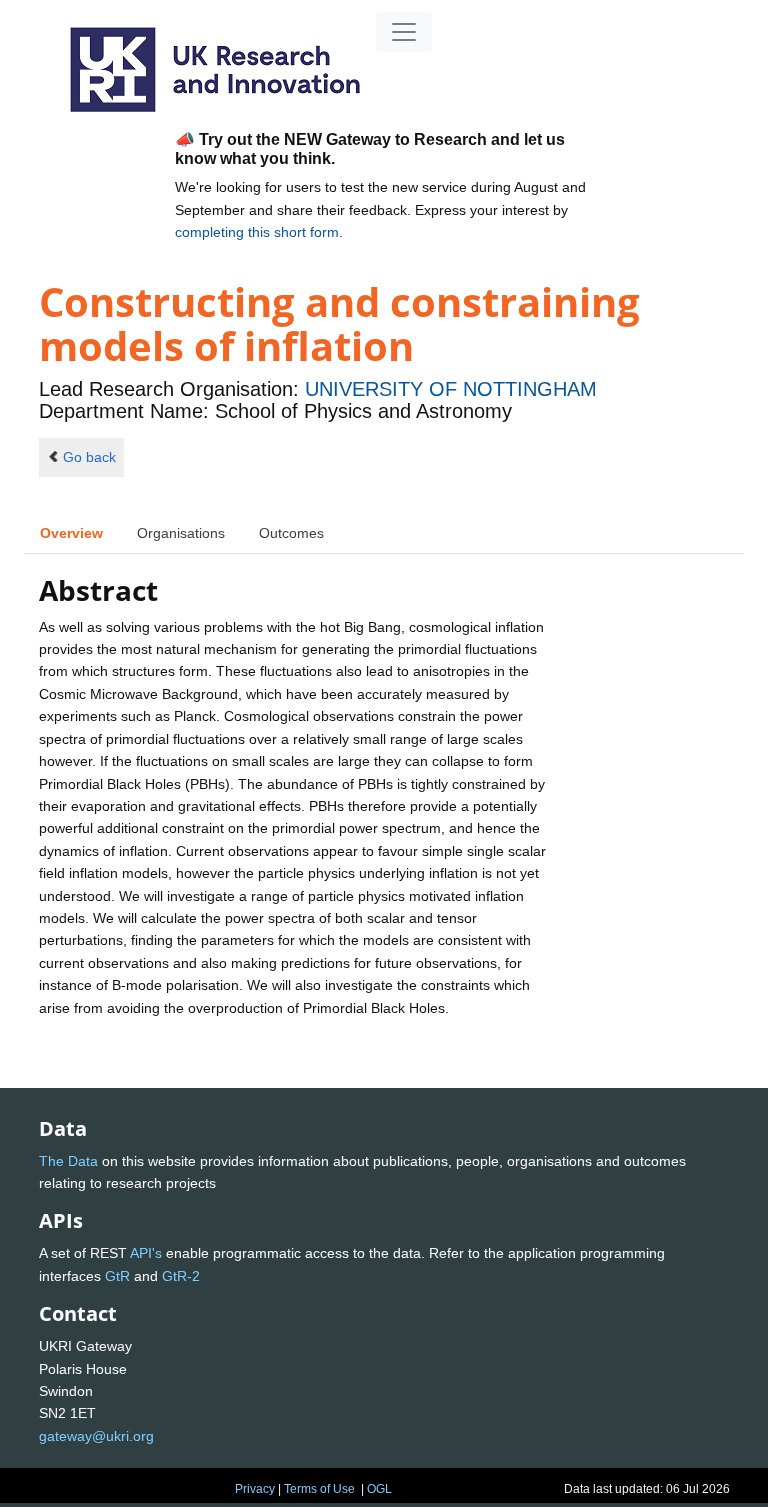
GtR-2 (181, 1276)
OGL (379, 1489)
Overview (71, 533)
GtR (117, 1276)
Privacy (255, 1489)
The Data (68, 1161)
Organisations (181, 533)
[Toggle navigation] (404, 32)
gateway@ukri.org (96, 1436)
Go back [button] (89, 457)
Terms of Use (319, 1489)
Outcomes (291, 533)
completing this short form (257, 232)
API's (146, 1253)
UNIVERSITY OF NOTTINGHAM (451, 389)
